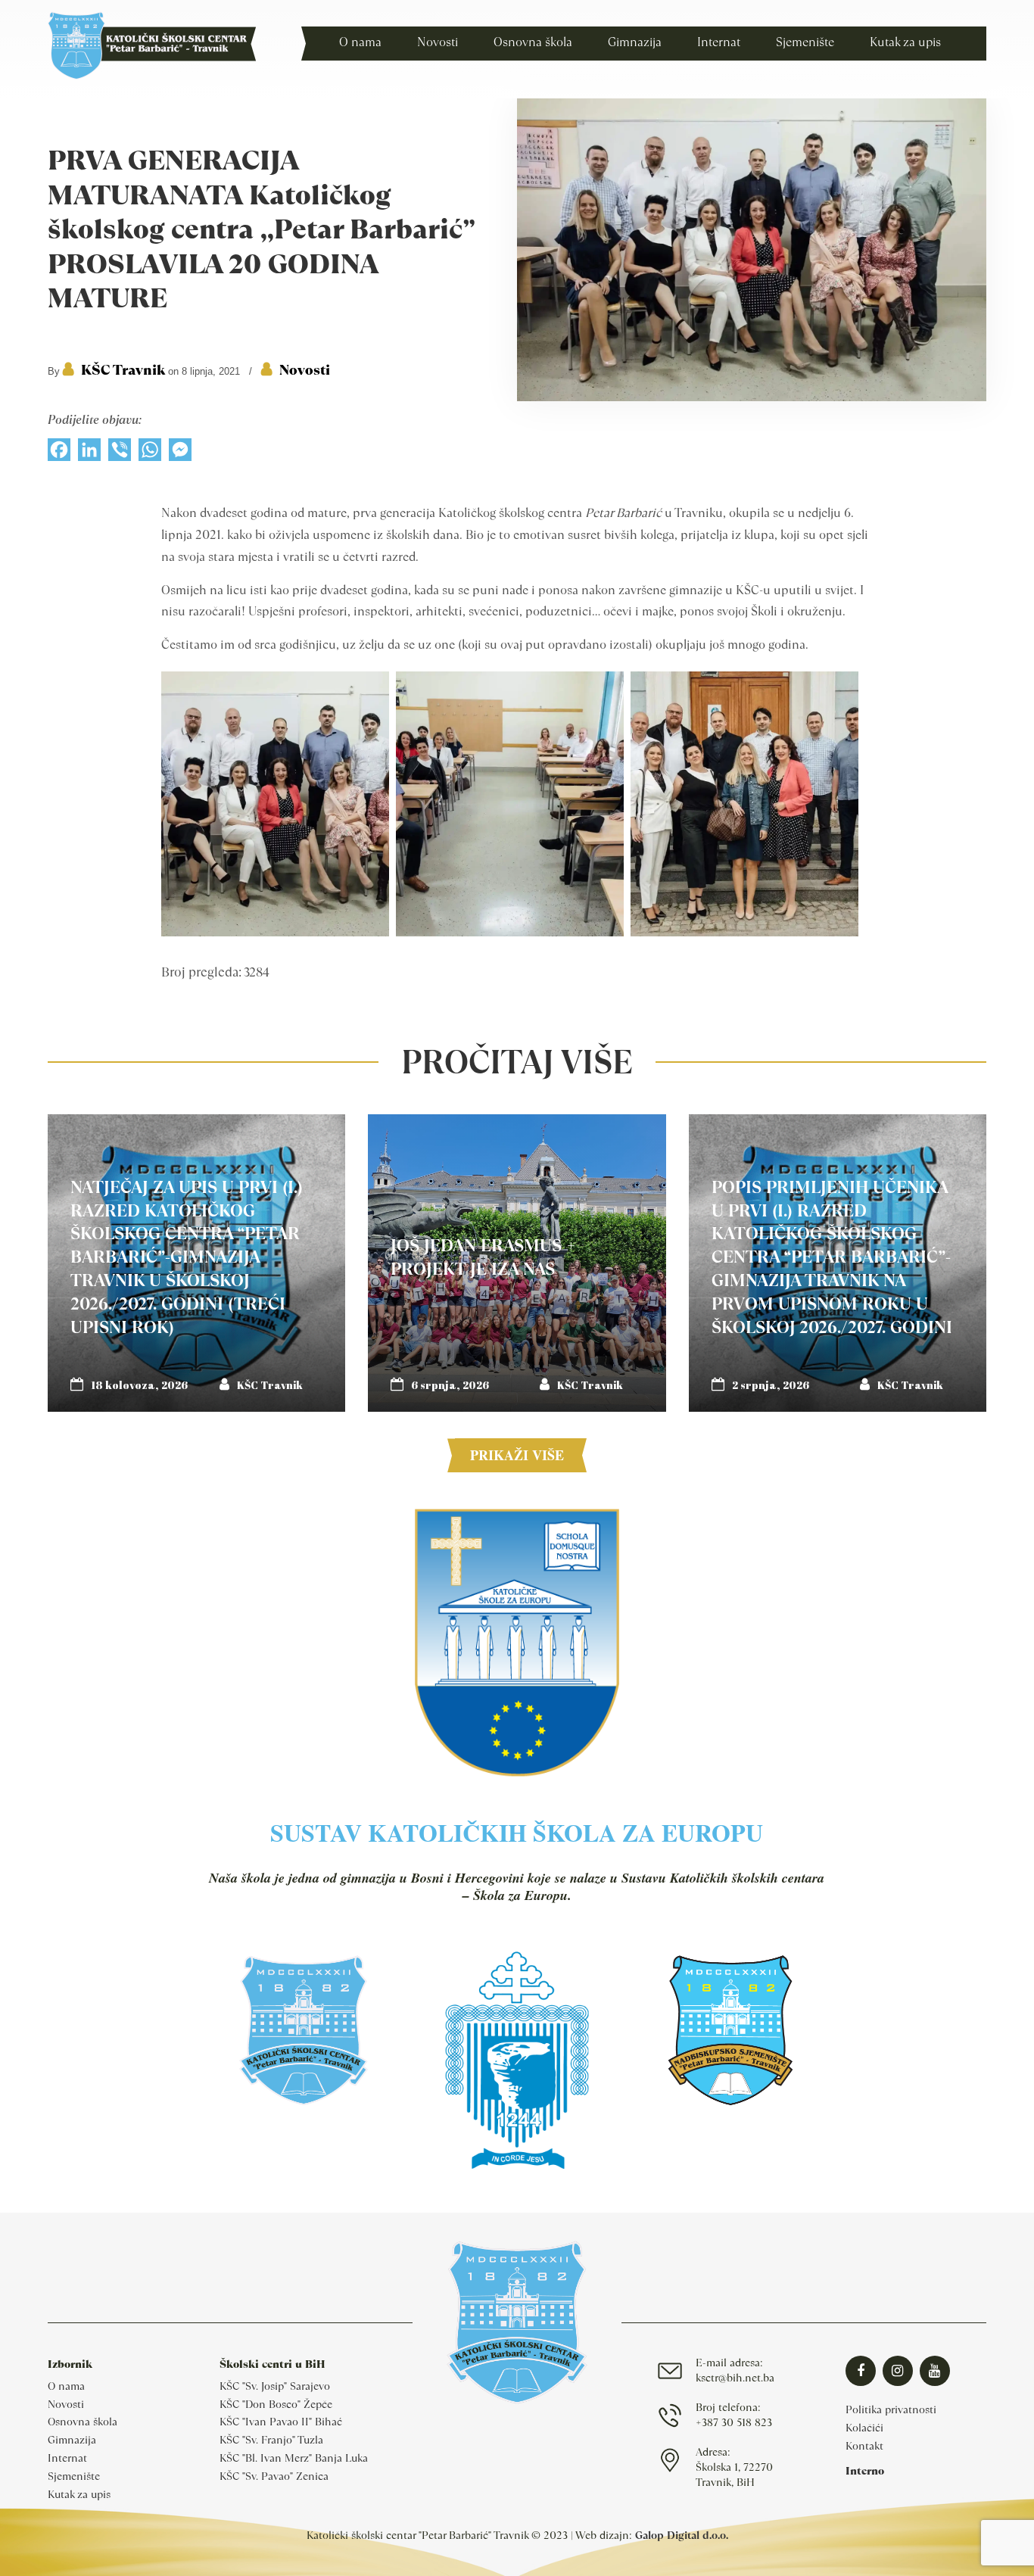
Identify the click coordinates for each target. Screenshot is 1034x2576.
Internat (67, 2458)
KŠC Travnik (123, 370)
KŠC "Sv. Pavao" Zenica (274, 2476)
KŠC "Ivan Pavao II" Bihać (281, 2422)
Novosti (305, 370)
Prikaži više (517, 1455)
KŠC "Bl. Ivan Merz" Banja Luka (294, 2458)
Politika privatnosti (891, 2409)
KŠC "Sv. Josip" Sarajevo (275, 2386)
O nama (66, 2386)
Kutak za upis (79, 2494)
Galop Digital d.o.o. (682, 2535)
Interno (865, 2471)
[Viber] (120, 453)
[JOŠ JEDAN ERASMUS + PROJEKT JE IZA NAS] (517, 1263)
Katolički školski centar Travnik (152, 45)
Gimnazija (72, 2440)
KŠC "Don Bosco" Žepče (276, 2404)
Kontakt (864, 2446)
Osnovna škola (83, 2422)
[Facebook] (59, 453)
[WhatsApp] (150, 453)
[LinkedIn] (89, 453)
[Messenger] (180, 453)
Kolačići (864, 2428)
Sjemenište (74, 2476)
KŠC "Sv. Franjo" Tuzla (271, 2440)
